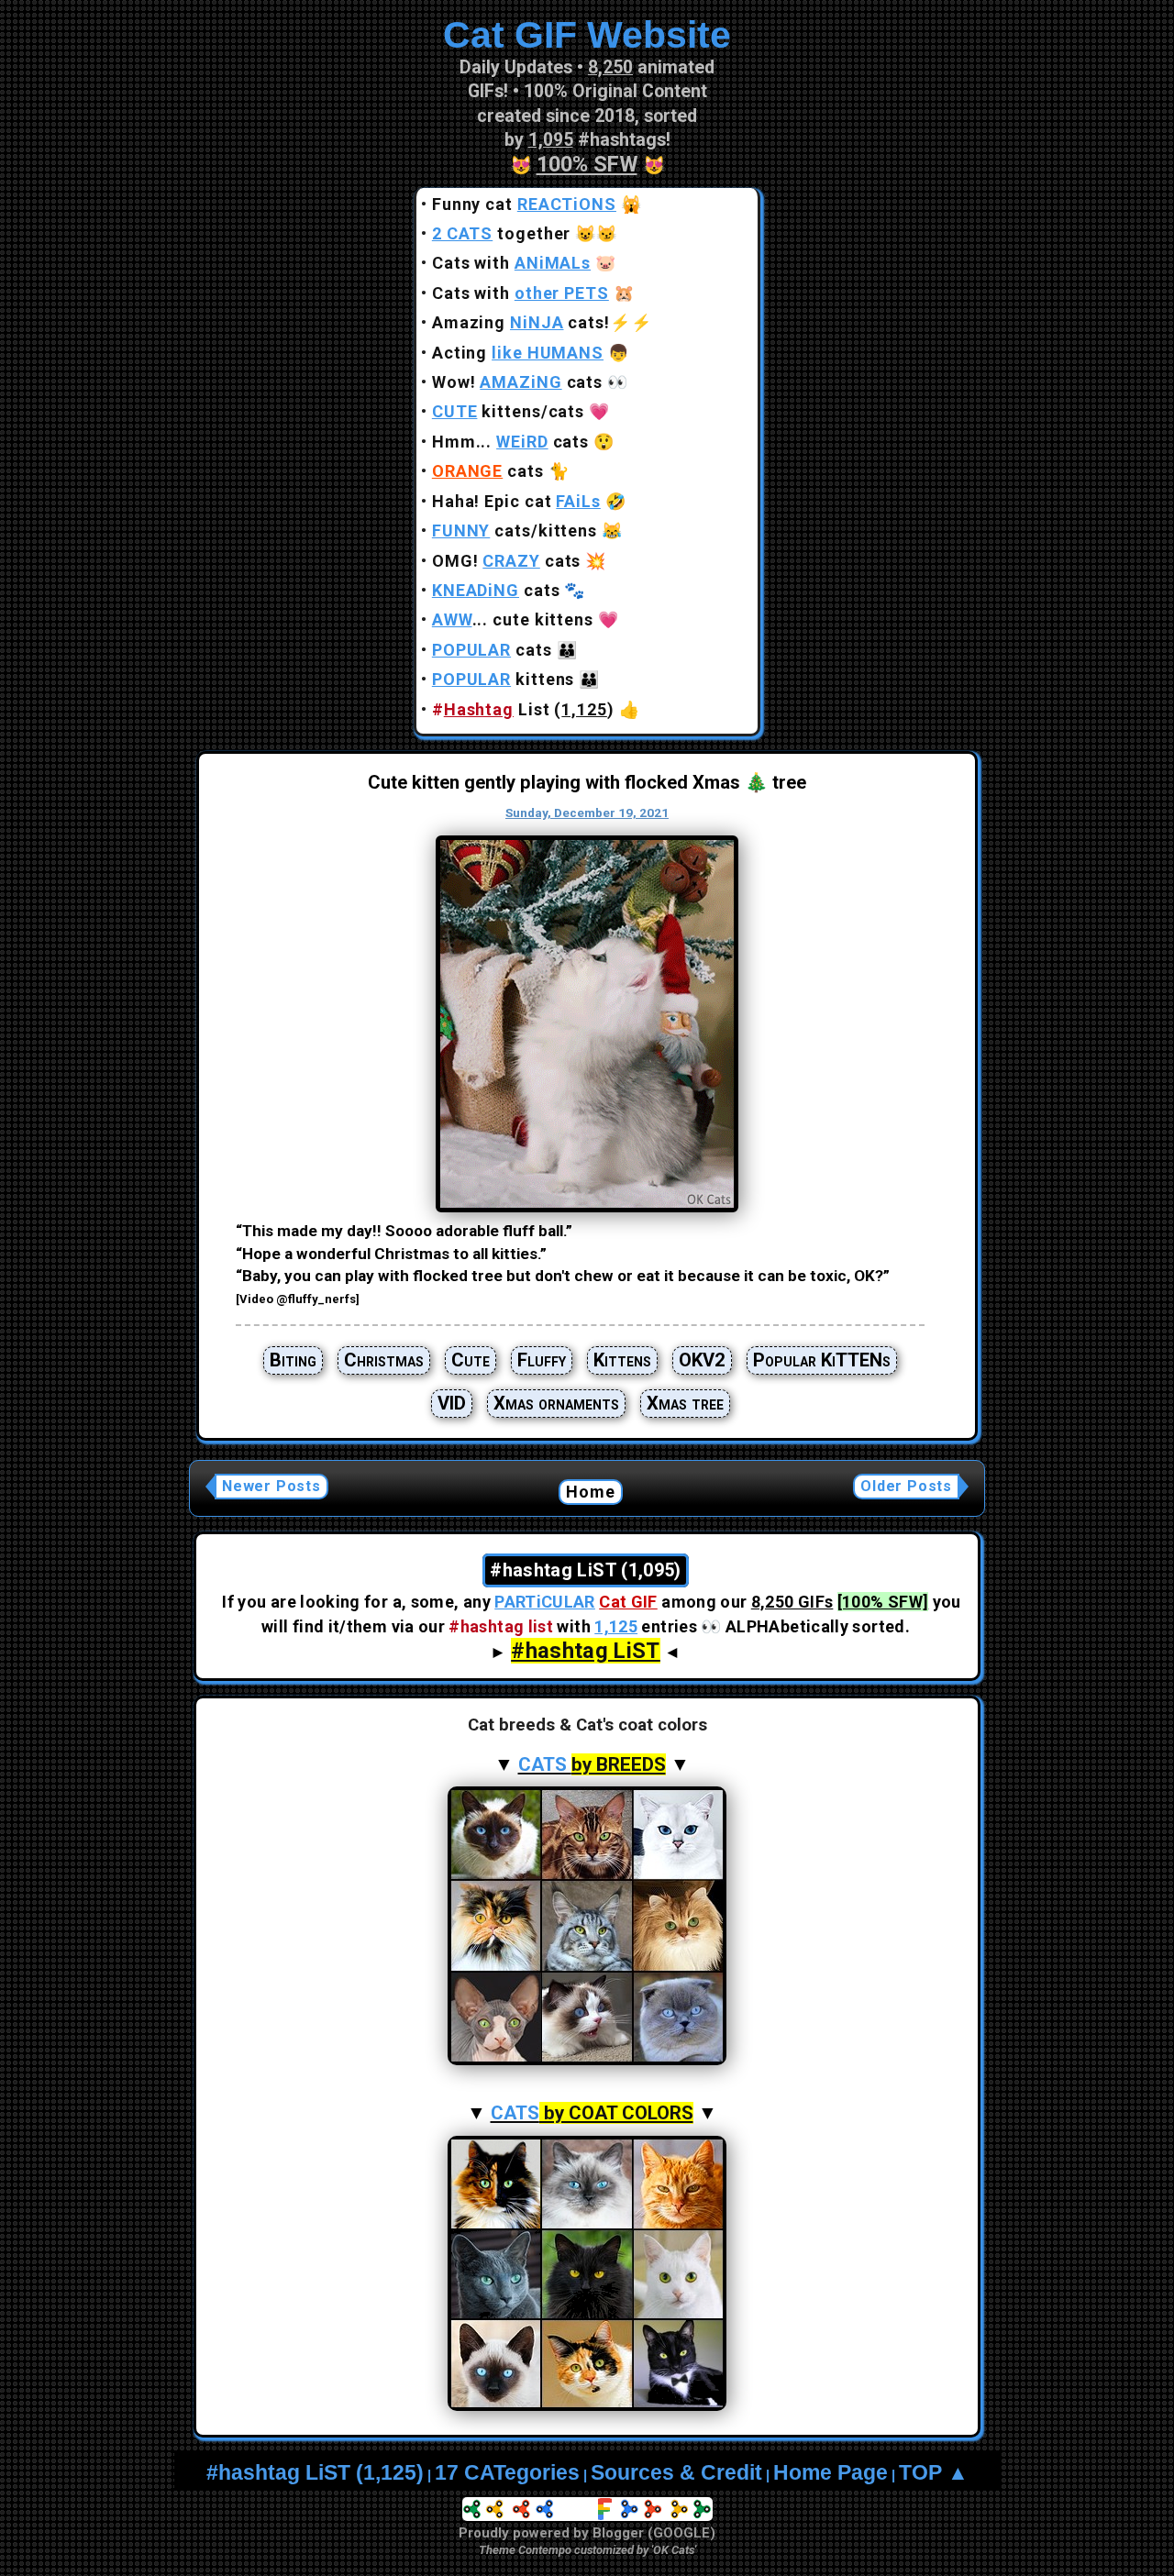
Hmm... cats (510, 442)
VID (452, 1403)
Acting (518, 353)
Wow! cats (517, 382)
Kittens (622, 1360)
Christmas (384, 1360)
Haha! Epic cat (516, 501)
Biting (293, 1360)
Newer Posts (271, 1486)
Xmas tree (685, 1403)
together (502, 233)
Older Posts (906, 1486)
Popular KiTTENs (822, 1360)
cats (488, 471)
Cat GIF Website (587, 35)
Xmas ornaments (556, 1403)
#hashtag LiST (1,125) (315, 2473)
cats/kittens (515, 531)
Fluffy (542, 1360)
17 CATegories (507, 2473)
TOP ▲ (934, 2473)
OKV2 (702, 1360)
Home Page (831, 2473)
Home (591, 1492)
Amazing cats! (521, 322)
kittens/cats (508, 411)
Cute (471, 1360)
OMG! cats (507, 561)
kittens (504, 679)
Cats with (511, 263)
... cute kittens (513, 619)
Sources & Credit (676, 2473)
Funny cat (524, 204)
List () (523, 709)
